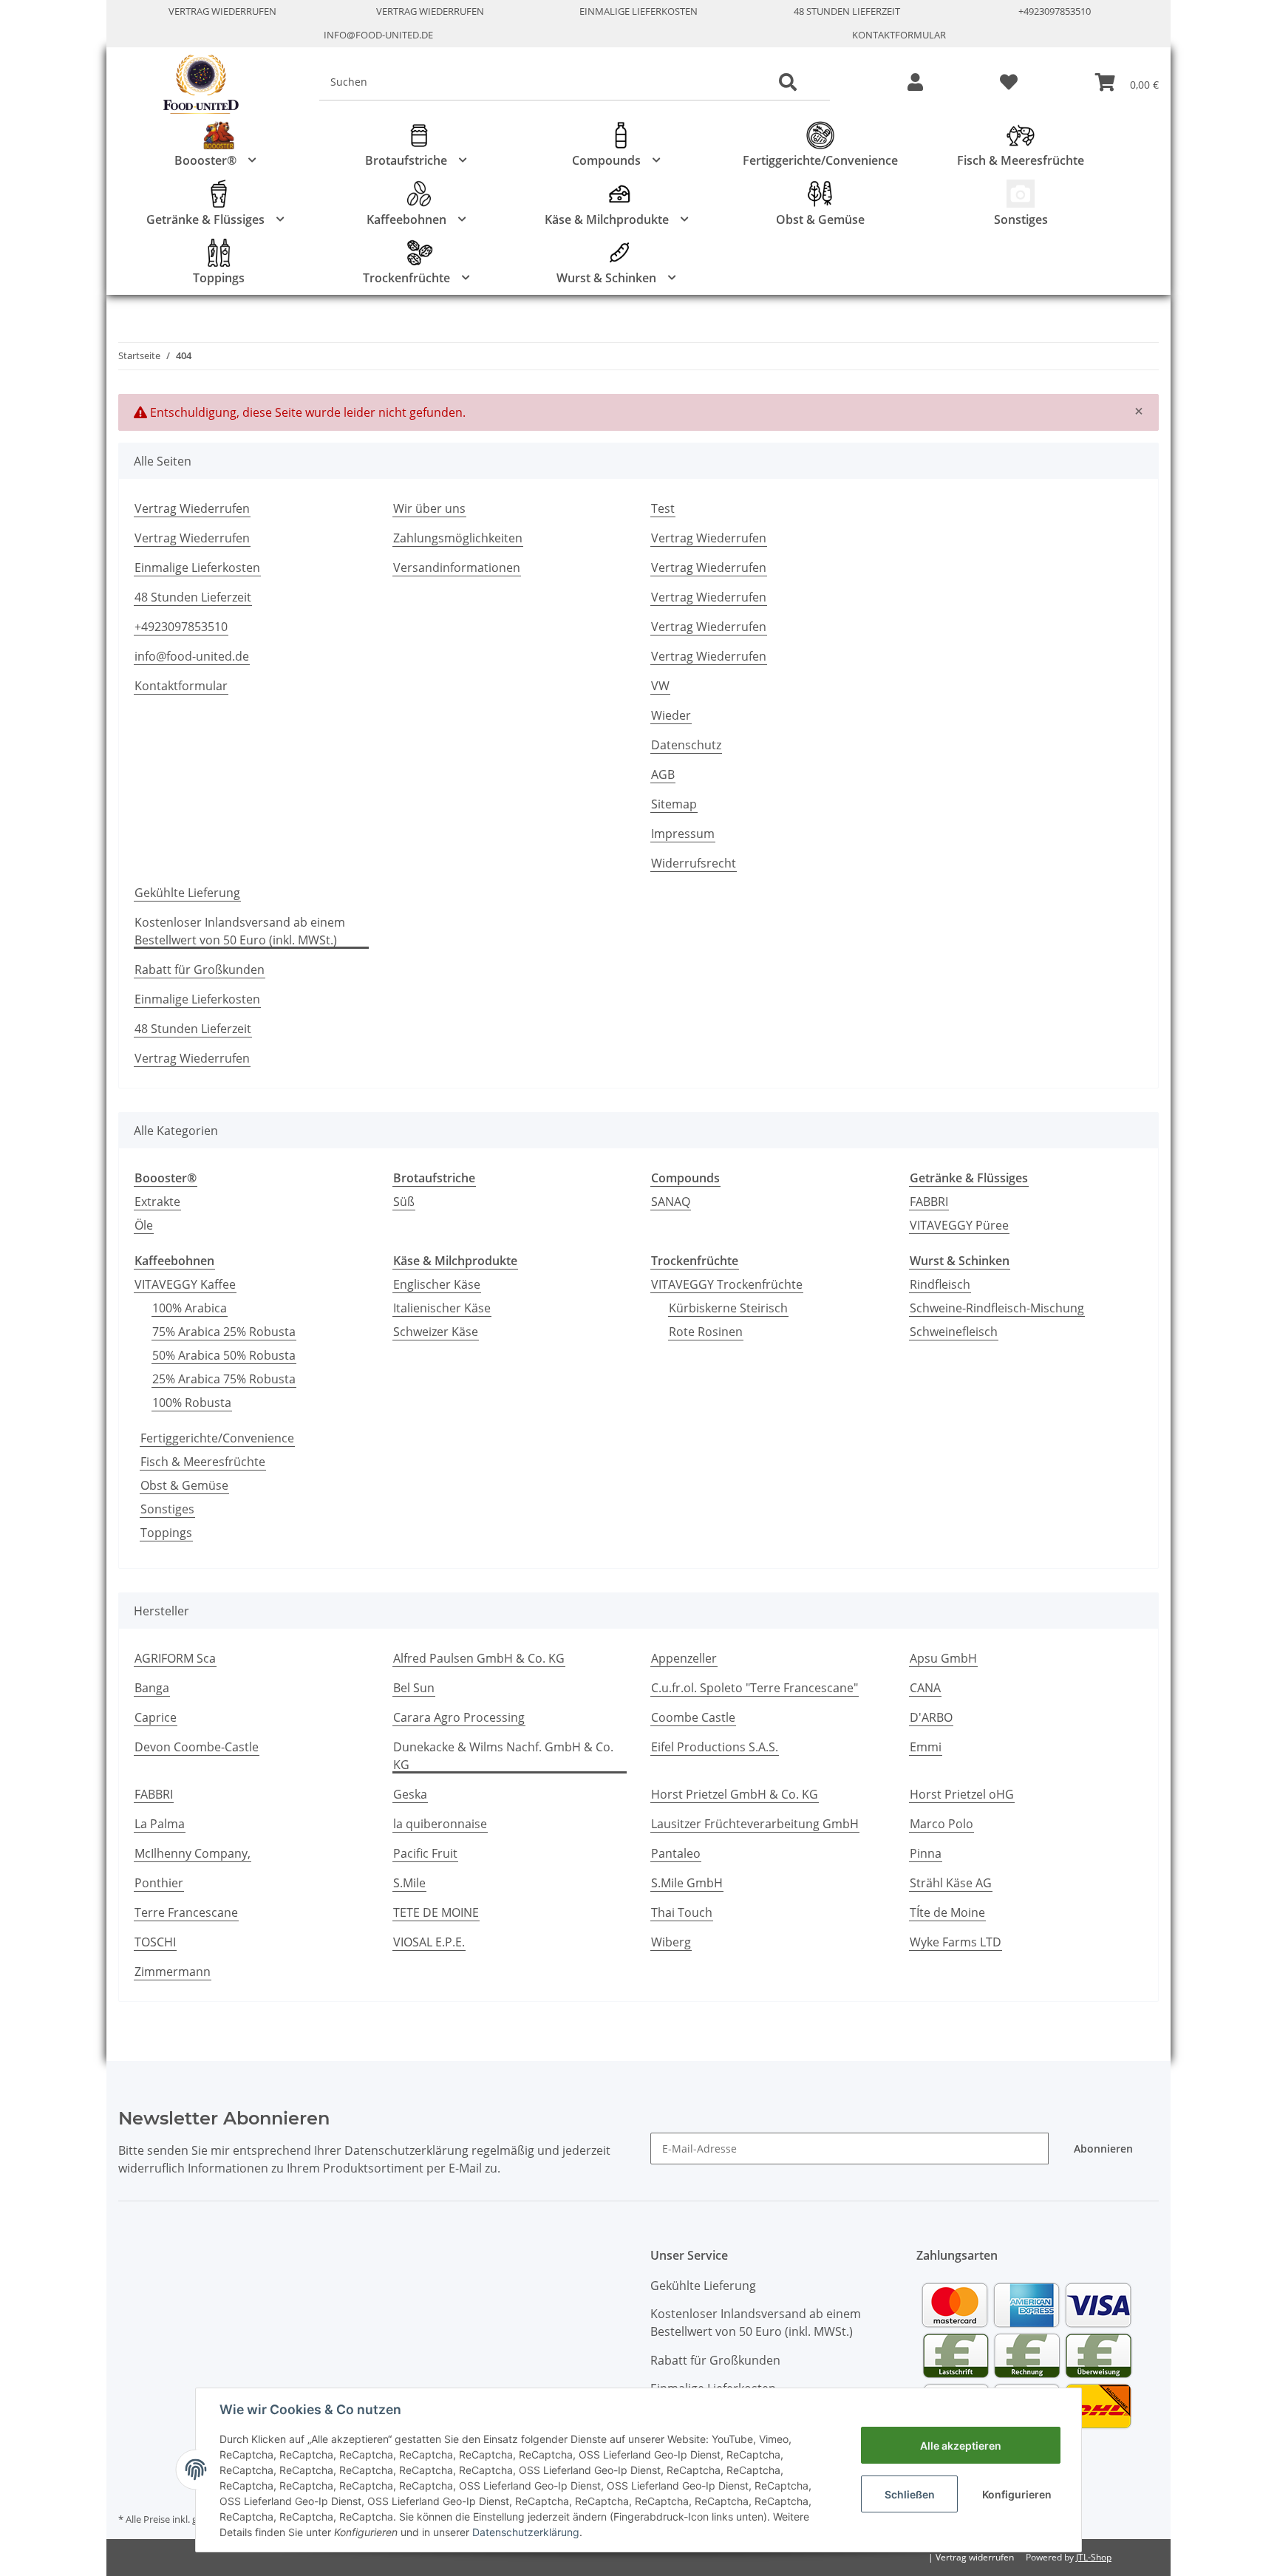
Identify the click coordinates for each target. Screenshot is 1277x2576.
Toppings (166, 1533)
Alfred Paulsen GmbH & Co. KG (479, 1658)
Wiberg (671, 1942)
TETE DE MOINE (436, 1912)
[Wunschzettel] (1009, 83)
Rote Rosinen (706, 1332)
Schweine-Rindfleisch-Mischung (997, 1308)
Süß (404, 1202)
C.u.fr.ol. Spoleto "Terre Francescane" (755, 1688)
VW (660, 686)
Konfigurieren (1017, 2494)
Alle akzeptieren (961, 2446)
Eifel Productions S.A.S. (715, 1747)
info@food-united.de (378, 35)
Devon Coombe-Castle (197, 1747)
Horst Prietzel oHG (962, 1794)
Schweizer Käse (436, 1332)
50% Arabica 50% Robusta (224, 1355)
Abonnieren (1103, 2149)
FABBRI (929, 1202)
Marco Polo (941, 1824)
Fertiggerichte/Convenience (217, 1438)
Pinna (926, 1853)
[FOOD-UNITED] (195, 85)
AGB (663, 774)
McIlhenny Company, (193, 1853)
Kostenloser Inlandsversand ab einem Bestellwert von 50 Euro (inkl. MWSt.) (240, 931)
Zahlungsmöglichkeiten (458, 538)
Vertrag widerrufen (975, 2557)
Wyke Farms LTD (956, 1942)
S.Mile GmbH (687, 1883)
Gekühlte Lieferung (187, 893)
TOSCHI (155, 1942)
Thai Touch (682, 1912)
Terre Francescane (186, 1912)
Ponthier (159, 1883)
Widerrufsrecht (694, 863)
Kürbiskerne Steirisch (728, 1308)
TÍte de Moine (947, 1912)
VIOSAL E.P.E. (429, 1942)
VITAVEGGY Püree (959, 1225)
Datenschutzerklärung (526, 2532)
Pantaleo (676, 1853)
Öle (144, 1225)
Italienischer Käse (442, 1308)
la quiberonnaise (440, 1824)
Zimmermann (173, 1972)
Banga (152, 1688)
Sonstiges (167, 1509)
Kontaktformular (899, 35)
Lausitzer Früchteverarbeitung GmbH (755, 1824)
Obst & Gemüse (184, 1485)
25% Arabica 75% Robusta (224, 1379)
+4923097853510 (1055, 11)
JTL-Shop (1094, 2557)
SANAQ (671, 1202)
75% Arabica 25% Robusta (224, 1332)
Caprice (156, 1717)
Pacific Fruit (425, 1853)
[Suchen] (788, 83)
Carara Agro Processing (459, 1717)
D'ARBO (931, 1717)
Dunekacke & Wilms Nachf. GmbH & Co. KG (503, 1756)
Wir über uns (429, 508)
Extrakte (157, 1202)
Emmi (926, 1747)
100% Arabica (190, 1308)
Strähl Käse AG (951, 1883)
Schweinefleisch (954, 1332)
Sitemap (674, 804)
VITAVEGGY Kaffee (185, 1284)
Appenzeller (684, 1658)
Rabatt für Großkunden (200, 970)
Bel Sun (414, 1688)
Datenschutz (686, 745)
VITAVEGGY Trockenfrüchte (727, 1284)
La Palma (160, 1824)
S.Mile (409, 1883)
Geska (410, 1794)
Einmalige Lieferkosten (638, 11)
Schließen (910, 2494)
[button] (915, 83)
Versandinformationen (457, 568)
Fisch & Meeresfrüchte (203, 1462)
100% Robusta (192, 1403)
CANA (925, 1688)
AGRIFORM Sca (175, 1658)
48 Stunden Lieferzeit (847, 11)
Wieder (671, 715)
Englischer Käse (437, 1284)
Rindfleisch (940, 1284)
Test (663, 508)
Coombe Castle (693, 1717)
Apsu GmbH (943, 1658)
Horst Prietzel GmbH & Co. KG (735, 1794)
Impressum (683, 834)
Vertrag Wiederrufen (222, 11)
